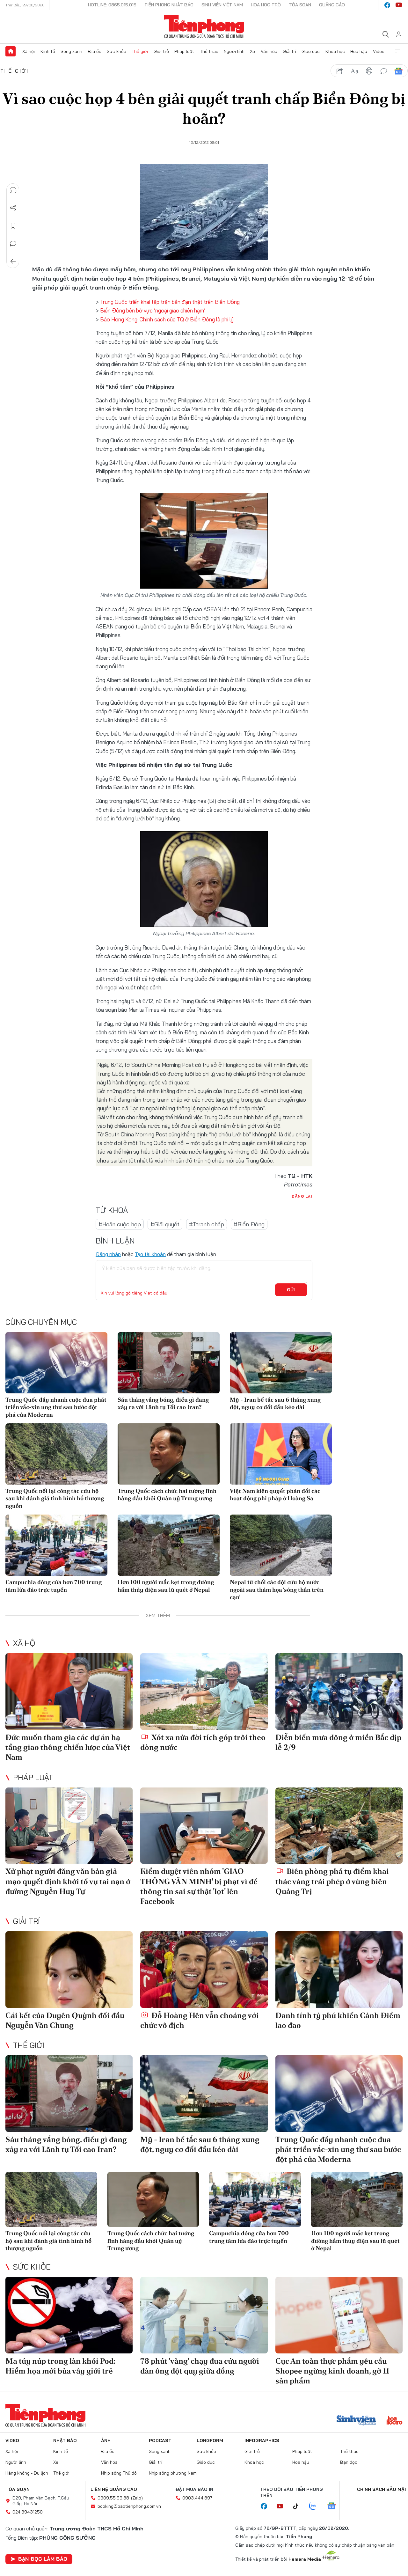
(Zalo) (137, 2498)
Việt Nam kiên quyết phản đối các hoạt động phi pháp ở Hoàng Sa (275, 1494)
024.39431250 (28, 2512)
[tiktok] (299, 2506)
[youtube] (399, 5)
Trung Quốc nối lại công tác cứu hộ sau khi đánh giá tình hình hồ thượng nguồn (55, 1498)
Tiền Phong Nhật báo (169, 5)
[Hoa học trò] (394, 2421)
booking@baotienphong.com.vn (129, 2506)
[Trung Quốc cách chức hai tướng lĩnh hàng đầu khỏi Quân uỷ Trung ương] (169, 1454)
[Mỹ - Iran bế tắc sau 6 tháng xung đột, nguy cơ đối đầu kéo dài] (281, 1363)
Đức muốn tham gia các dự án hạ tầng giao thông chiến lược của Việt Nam (68, 1747)
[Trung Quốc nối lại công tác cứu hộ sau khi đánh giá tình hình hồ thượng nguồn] (56, 1454)
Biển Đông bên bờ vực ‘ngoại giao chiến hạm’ (153, 310)
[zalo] (316, 2506)
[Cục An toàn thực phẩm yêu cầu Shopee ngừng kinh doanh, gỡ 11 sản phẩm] (339, 2315)
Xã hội (29, 51)
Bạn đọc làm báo (43, 2559)
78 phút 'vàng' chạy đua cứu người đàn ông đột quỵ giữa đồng (200, 2366)
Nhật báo (65, 2440)
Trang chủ (11, 51)
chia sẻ (340, 71)
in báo (369, 71)
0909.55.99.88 (113, 2498)
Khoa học (335, 51)
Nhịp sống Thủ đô (119, 2473)
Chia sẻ (13, 208)
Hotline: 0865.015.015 (112, 5)
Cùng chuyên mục (41, 1322)
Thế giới (140, 51)
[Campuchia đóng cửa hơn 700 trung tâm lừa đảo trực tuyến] (56, 1545)
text (354, 71)
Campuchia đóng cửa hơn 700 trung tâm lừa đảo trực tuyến (54, 1586)
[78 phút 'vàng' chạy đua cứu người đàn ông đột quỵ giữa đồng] (204, 2315)
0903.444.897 (197, 2498)
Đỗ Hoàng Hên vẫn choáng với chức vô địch (200, 2020)
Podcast (160, 2440)
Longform (210, 2440)
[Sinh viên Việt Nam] (356, 2421)
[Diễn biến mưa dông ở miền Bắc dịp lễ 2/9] (339, 1692)
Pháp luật (184, 51)
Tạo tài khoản (150, 1254)
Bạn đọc (349, 2462)
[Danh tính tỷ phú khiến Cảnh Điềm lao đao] (339, 1970)
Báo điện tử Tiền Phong (204, 27)
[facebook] (387, 5)
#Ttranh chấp (207, 1224)
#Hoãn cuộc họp (120, 1224)
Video (379, 51)
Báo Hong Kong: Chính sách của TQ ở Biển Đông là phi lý (167, 319)
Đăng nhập (108, 1254)
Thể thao (209, 51)
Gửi (291, 1290)
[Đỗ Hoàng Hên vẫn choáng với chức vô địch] (204, 1970)
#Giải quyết (165, 1224)
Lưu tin (13, 226)
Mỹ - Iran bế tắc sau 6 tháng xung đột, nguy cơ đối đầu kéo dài (275, 1403)
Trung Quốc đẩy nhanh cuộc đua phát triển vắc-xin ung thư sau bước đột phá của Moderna (56, 1407)
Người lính (234, 51)
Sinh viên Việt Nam (222, 5)
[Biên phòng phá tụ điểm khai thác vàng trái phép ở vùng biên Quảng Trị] (339, 1826)
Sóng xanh (71, 51)
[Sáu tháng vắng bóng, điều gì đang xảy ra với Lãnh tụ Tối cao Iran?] (169, 1363)
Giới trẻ (161, 51)
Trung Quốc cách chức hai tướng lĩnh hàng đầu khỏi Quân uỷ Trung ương (167, 1494)
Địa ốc (95, 51)
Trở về (13, 261)
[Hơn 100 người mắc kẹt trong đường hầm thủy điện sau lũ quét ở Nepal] (169, 1545)
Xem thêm (397, 51)
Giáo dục (311, 51)
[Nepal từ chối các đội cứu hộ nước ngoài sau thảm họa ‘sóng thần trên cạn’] (281, 1545)
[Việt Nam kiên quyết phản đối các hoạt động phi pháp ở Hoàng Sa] (281, 1454)
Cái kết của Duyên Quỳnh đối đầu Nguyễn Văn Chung (65, 2020)
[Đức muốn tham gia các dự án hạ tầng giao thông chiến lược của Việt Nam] (69, 1692)
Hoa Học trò (266, 5)
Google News (398, 71)
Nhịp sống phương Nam (173, 2473)
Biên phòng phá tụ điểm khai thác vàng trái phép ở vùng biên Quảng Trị (332, 1881)
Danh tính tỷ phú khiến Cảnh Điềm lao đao (338, 2020)
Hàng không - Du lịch (27, 2473)
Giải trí (289, 51)
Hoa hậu (359, 51)
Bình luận (13, 244)
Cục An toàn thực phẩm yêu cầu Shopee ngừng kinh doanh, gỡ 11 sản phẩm (332, 2371)
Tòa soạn (300, 5)
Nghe (13, 190)
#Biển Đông (249, 1224)
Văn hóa (269, 51)
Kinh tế (48, 51)
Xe (252, 51)
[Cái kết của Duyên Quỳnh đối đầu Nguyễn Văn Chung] (69, 1970)
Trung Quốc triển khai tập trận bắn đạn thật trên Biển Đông (170, 302)
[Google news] (335, 2506)
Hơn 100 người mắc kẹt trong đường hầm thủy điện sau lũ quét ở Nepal (166, 1586)
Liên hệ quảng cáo (114, 2489)
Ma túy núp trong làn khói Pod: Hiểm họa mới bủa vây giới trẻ (61, 2366)
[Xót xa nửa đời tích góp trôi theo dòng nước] (204, 1692)
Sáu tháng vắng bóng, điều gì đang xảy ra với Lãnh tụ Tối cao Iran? (163, 1403)
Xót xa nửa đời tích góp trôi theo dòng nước (203, 1742)
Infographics (262, 2440)
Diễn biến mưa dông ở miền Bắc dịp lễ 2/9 (338, 1742)
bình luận (384, 71)
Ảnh (106, 2440)
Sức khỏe (117, 51)
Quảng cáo (332, 5)
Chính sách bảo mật (382, 2489)
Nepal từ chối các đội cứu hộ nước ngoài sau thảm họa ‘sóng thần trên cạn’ (277, 1589)
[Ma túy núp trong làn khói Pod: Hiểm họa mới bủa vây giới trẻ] (69, 2315)
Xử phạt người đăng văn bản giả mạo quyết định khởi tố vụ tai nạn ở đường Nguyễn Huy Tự (68, 1881)
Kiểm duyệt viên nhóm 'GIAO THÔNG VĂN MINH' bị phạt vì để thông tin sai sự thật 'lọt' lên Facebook (199, 1886)
